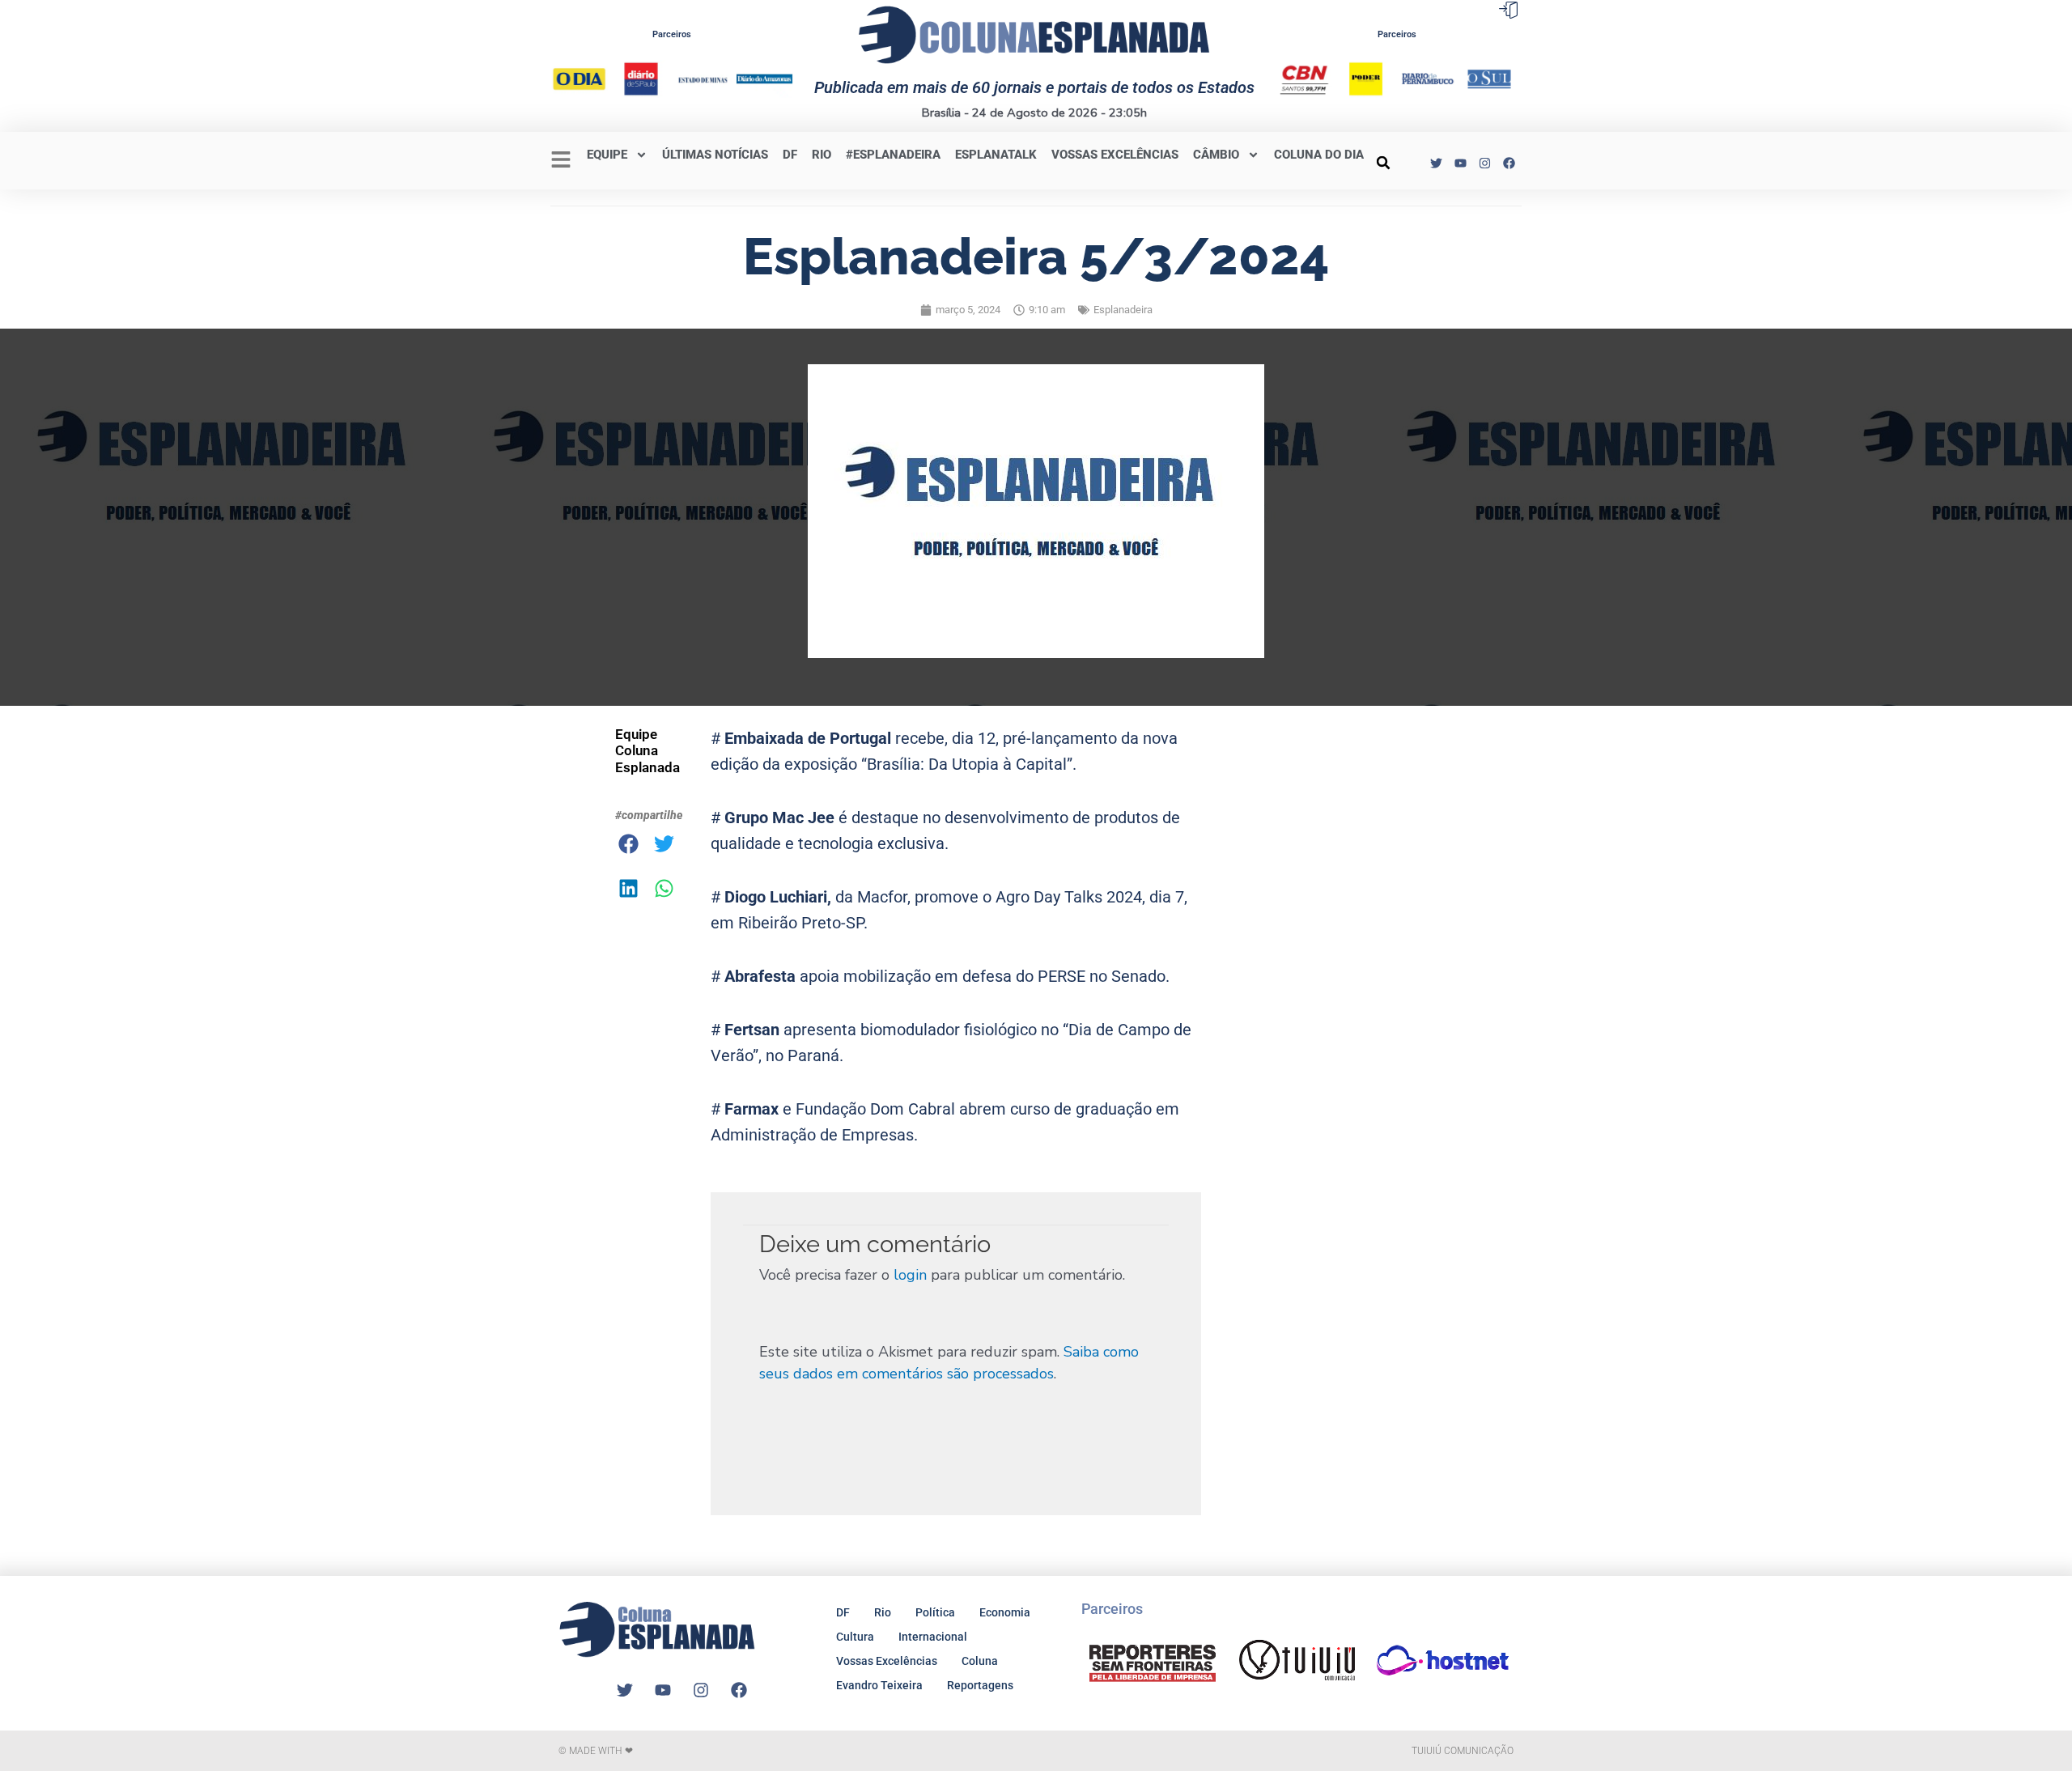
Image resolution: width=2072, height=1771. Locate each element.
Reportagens (980, 1685)
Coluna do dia (1319, 155)
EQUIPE (607, 155)
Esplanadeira (1123, 310)
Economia (1005, 1612)
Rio (883, 1612)
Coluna (980, 1661)
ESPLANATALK (996, 155)
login (910, 1275)
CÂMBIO (1216, 155)
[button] (1383, 163)
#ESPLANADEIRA (893, 155)
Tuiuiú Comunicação (1463, 1751)
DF (790, 155)
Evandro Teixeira (879, 1685)
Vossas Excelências (1115, 155)
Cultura (855, 1637)
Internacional (933, 1637)
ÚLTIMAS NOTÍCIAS (715, 155)
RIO (822, 155)
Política (935, 1612)
